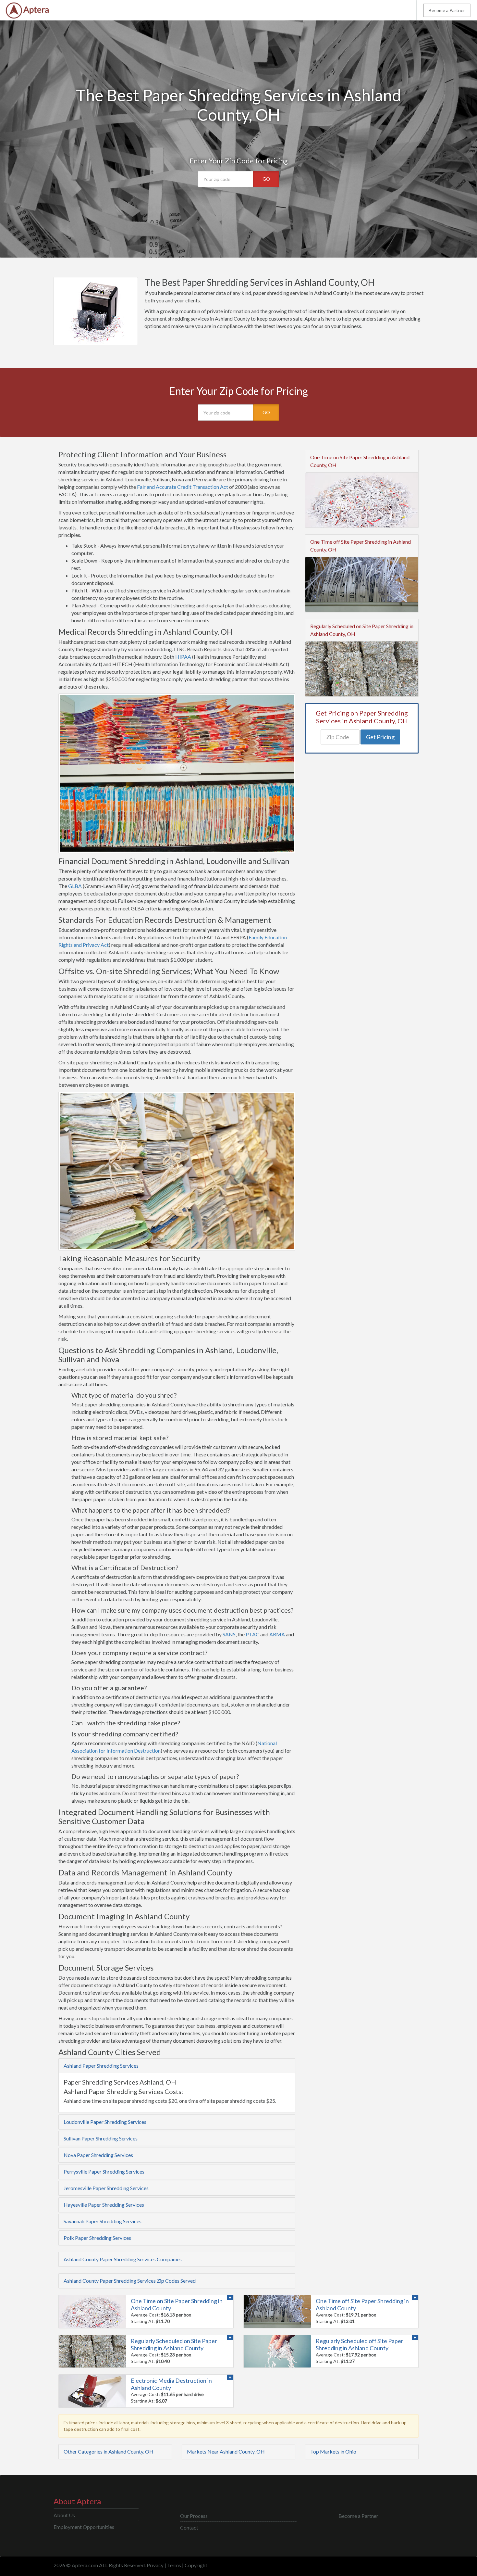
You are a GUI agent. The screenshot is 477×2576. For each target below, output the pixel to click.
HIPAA (183, 657)
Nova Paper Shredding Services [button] (98, 2155)
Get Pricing (380, 737)
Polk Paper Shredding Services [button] (97, 2238)
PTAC (252, 1634)
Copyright (196, 2565)
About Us (64, 2515)
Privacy (155, 2565)
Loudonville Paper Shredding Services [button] (105, 2122)
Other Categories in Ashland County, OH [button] (109, 2451)
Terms (174, 2565)
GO (266, 179)
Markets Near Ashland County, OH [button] (226, 2451)
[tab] (177, 2066)
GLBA (75, 886)
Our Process (194, 2516)
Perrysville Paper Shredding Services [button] (104, 2171)
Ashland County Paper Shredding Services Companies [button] (123, 2259)
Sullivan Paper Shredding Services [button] (101, 2138)
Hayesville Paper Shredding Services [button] (104, 2205)
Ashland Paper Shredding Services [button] (101, 2066)
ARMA (277, 1634)
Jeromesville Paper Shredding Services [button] (106, 2188)
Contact (189, 2527)
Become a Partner (447, 10)
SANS (229, 1634)
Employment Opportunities (84, 2527)
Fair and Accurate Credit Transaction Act (183, 487)
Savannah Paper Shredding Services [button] (103, 2221)
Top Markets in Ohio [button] (333, 2451)
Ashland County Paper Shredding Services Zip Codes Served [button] (130, 2281)
